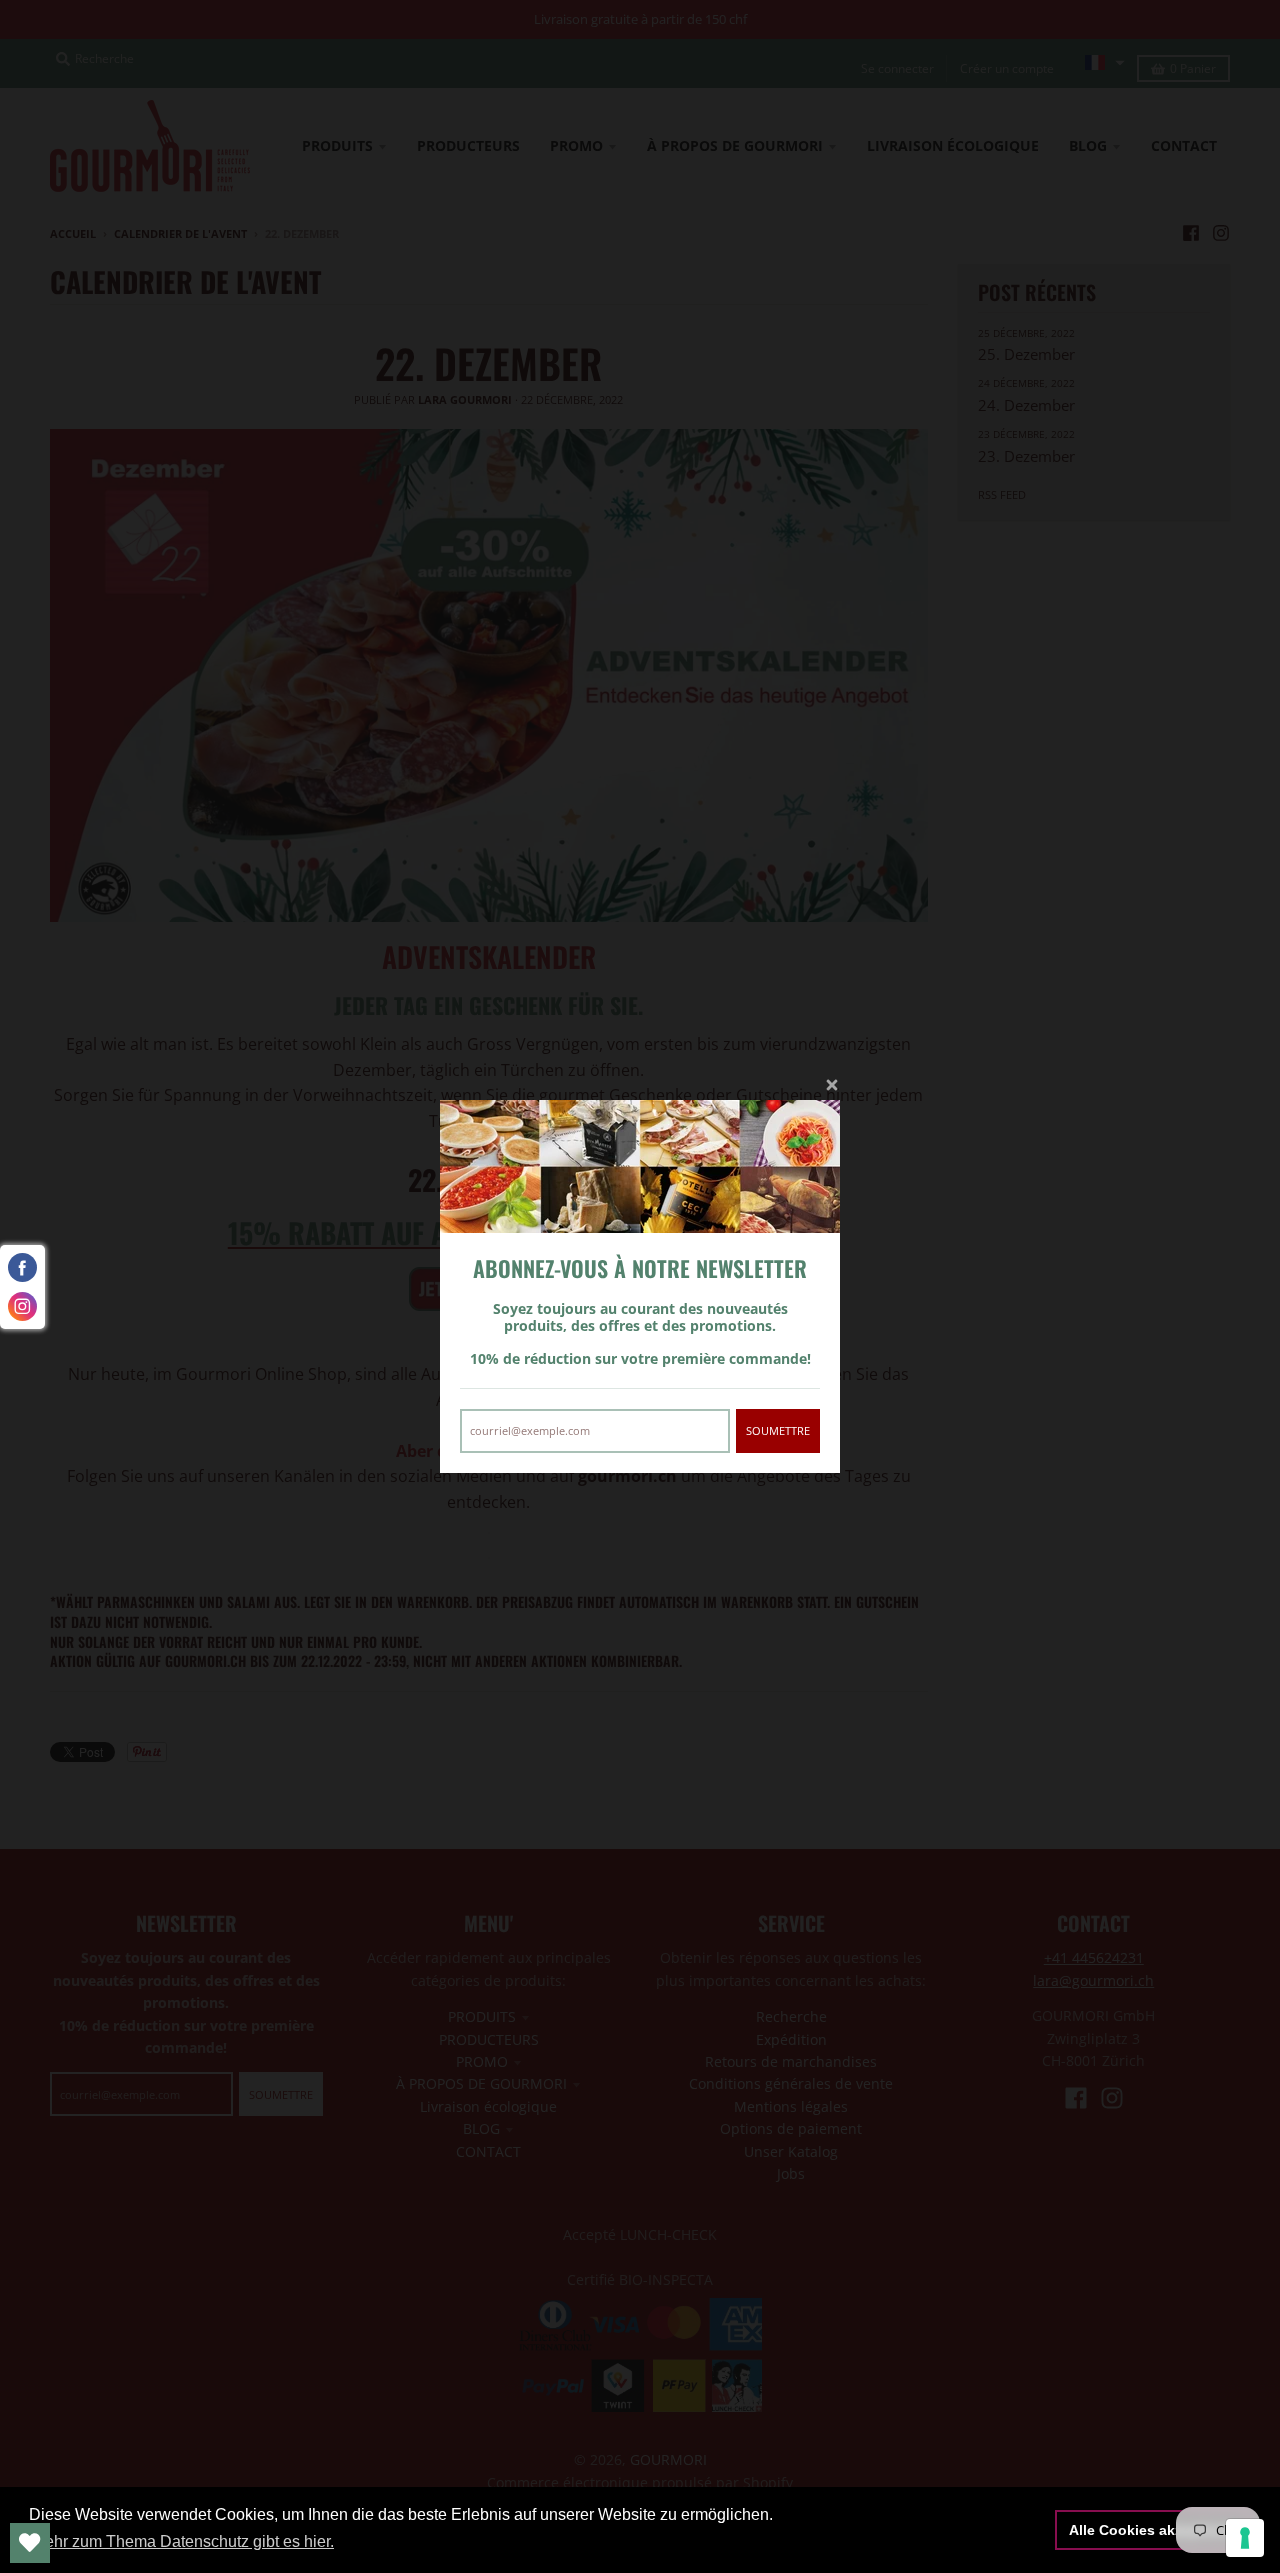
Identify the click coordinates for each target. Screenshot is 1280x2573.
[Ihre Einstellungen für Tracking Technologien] (1245, 2538)
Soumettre (778, 1430)
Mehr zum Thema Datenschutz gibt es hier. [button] (183, 2541)
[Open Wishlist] (30, 2543)
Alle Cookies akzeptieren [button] (1153, 2530)
